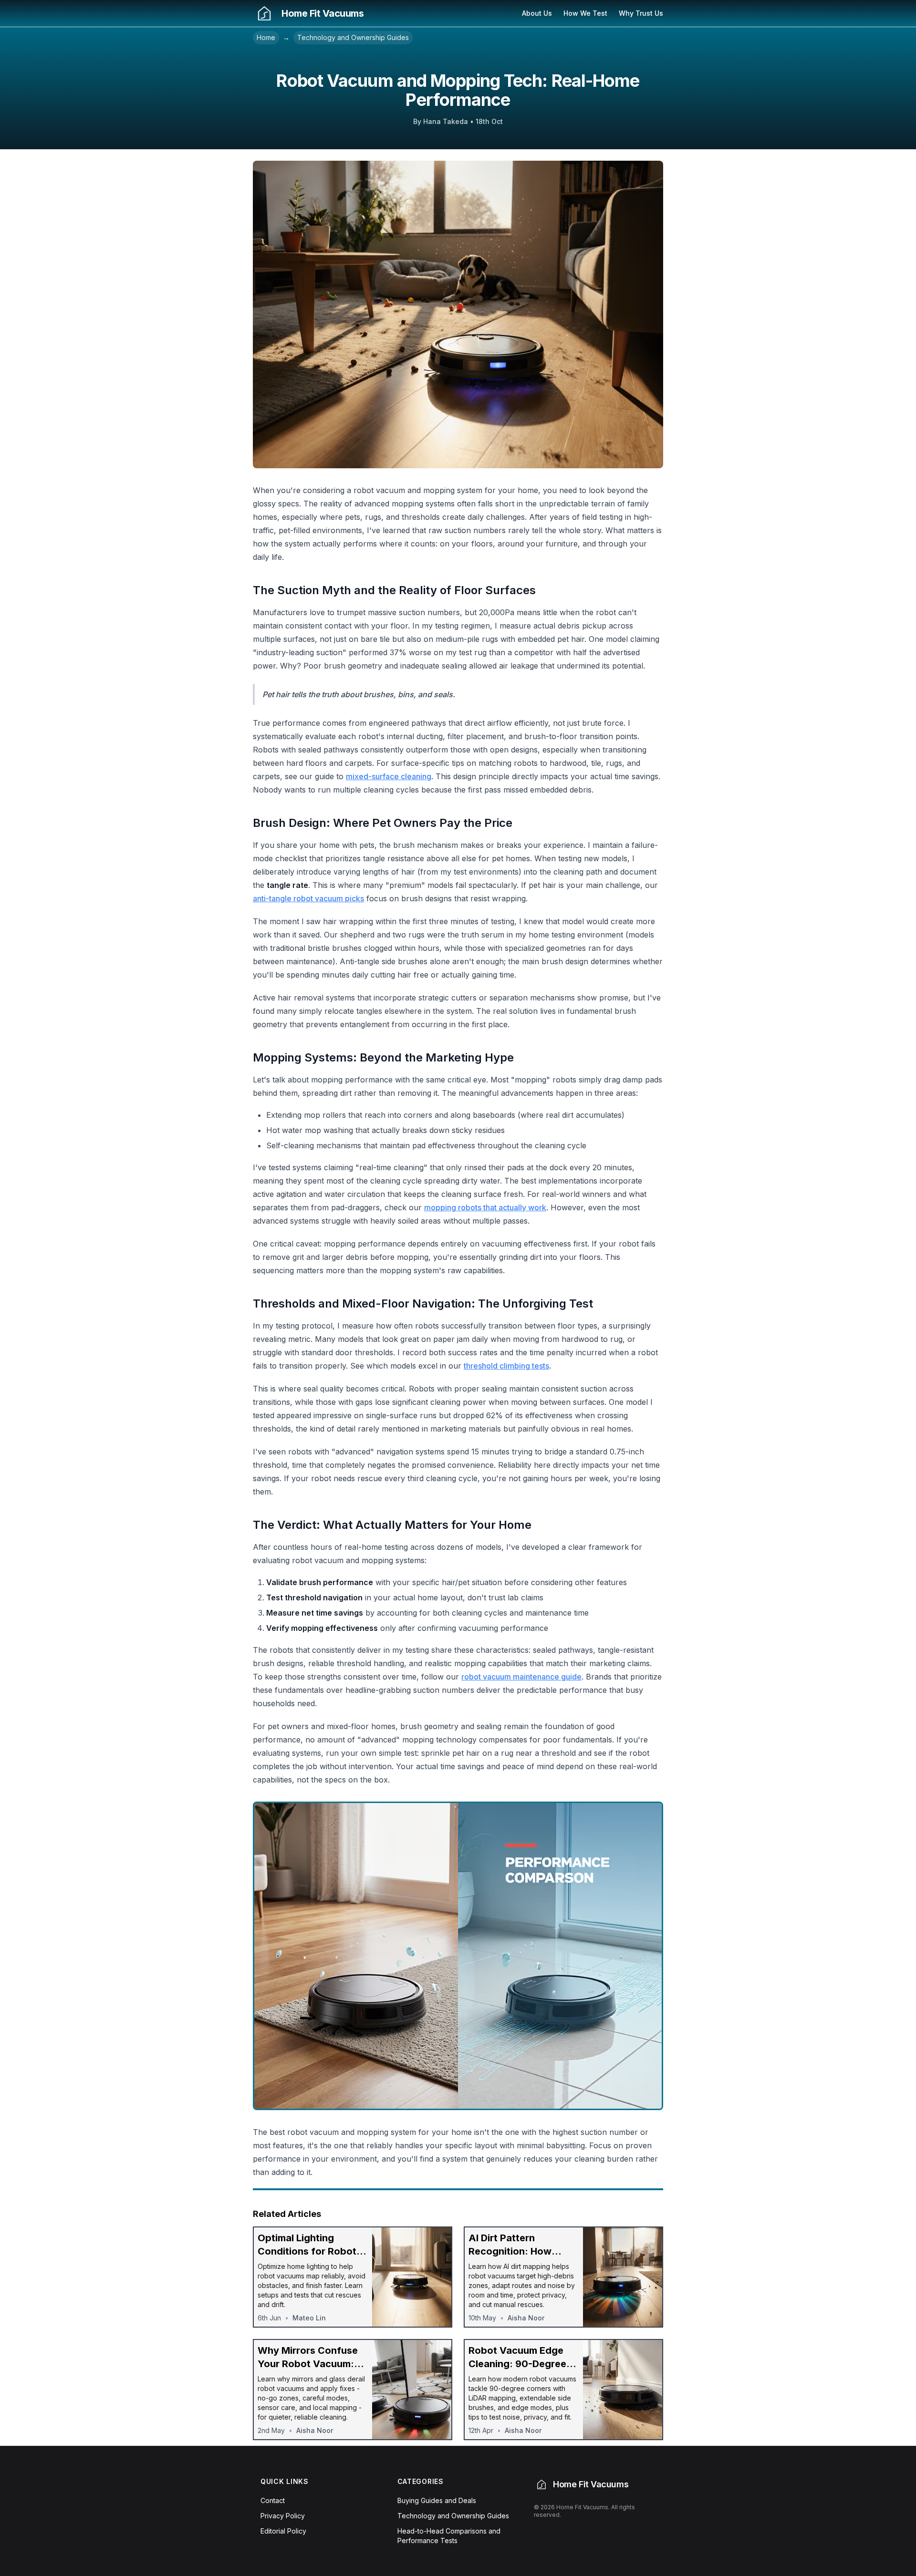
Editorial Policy (283, 2531)
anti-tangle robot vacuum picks (308, 898)
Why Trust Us (641, 13)
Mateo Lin (309, 2318)
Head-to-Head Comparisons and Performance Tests (449, 2536)
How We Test (585, 13)
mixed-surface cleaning (389, 776)
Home (266, 37)
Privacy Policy (283, 2516)
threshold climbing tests (506, 1366)
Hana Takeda (446, 121)
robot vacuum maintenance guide (521, 1677)
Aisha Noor (526, 2318)
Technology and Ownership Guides (353, 37)
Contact (273, 2500)
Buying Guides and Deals (437, 2500)
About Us (537, 13)
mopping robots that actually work (485, 1207)
